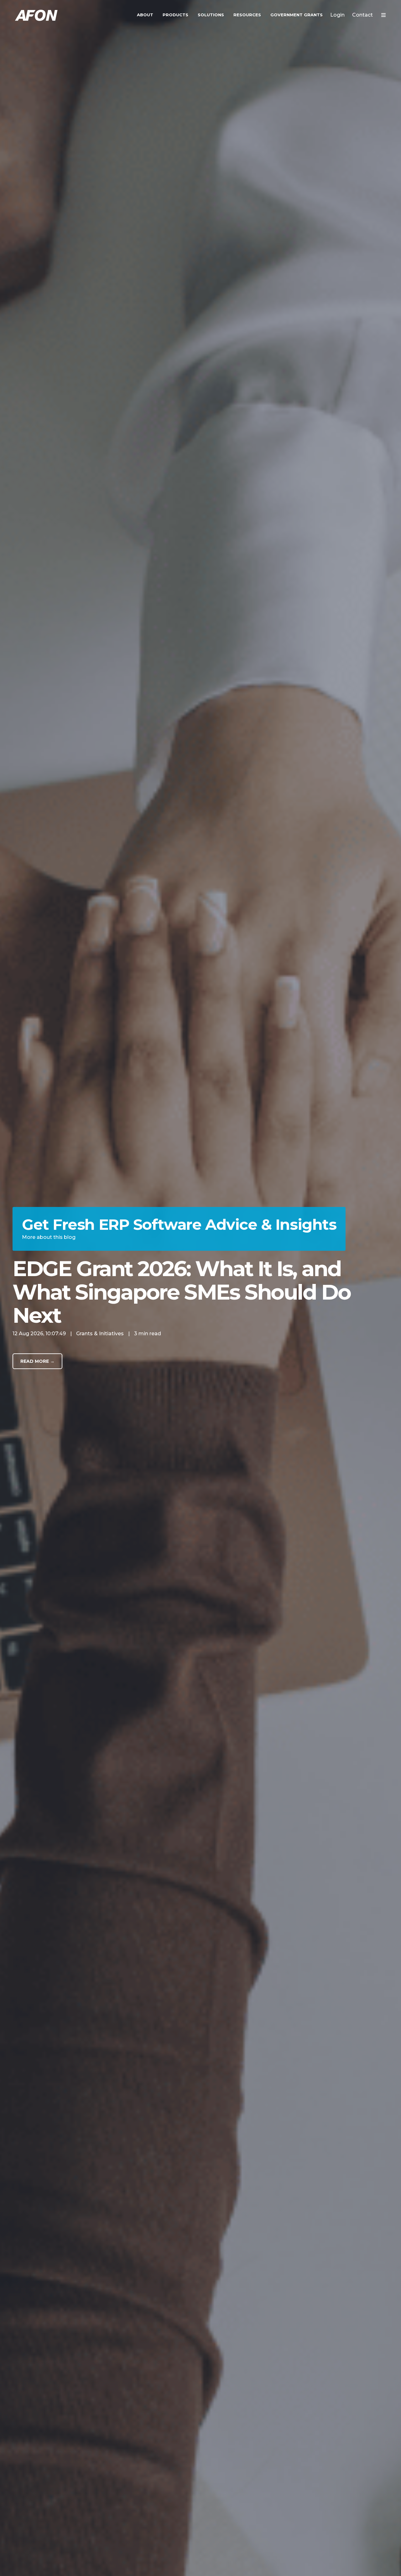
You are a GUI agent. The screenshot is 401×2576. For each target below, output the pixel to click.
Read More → (37, 1361)
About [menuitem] (145, 15)
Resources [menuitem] (247, 15)
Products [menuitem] (175, 15)
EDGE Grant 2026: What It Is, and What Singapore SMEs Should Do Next (181, 1292)
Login (337, 15)
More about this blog (49, 1237)
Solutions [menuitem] (211, 15)
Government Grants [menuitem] (297, 15)
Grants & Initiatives (100, 1334)
